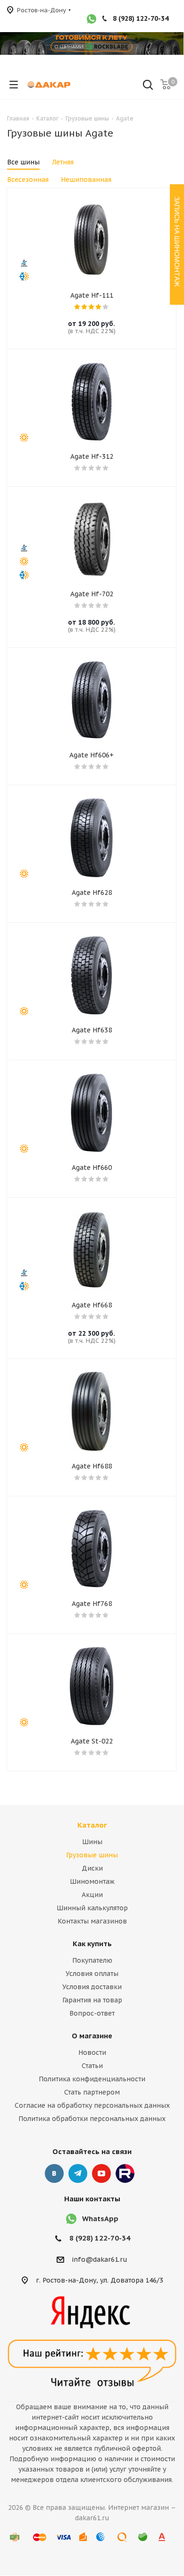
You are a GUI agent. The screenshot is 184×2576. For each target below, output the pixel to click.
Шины (92, 1842)
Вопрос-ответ (92, 2013)
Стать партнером (92, 2092)
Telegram (78, 2173)
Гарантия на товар (92, 2000)
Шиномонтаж (92, 1881)
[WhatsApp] (92, 20)
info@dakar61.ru (100, 2259)
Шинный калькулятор (92, 1908)
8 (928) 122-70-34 (141, 18)
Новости (92, 2052)
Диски (92, 1868)
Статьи (92, 2066)
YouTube (101, 2173)
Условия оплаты (92, 1974)
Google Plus (125, 2173)
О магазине (92, 2036)
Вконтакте (54, 2173)
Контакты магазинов (92, 1921)
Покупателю (92, 1960)
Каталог (92, 1825)
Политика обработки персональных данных (92, 2119)
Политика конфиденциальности (92, 2079)
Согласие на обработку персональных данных (92, 2105)
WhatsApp (100, 2219)
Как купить (92, 1944)
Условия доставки (92, 1987)
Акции (92, 1895)
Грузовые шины (92, 1855)
